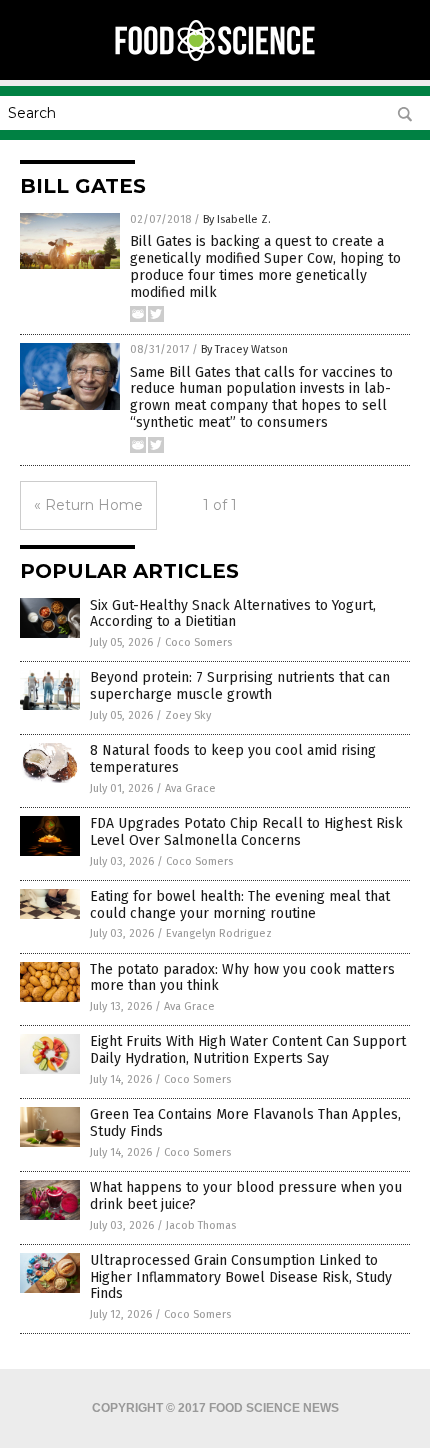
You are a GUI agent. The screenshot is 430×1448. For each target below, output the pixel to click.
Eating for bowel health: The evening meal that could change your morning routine (240, 905)
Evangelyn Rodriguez (219, 933)
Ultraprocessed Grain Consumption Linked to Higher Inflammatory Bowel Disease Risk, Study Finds (241, 1277)
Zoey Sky (188, 715)
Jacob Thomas (201, 1225)
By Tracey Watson (244, 349)
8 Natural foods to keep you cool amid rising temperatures (233, 759)
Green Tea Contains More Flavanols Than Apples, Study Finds (245, 1123)
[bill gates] (215, 59)
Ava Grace (190, 788)
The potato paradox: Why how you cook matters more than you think (242, 978)
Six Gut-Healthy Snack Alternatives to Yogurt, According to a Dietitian (233, 614)
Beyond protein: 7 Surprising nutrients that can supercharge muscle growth (240, 686)
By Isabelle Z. (237, 219)
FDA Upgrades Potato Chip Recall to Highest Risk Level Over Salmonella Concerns (246, 832)
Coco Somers (198, 642)
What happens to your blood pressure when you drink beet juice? (246, 1196)
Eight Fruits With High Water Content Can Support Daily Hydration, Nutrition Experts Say (248, 1050)
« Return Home (88, 505)
